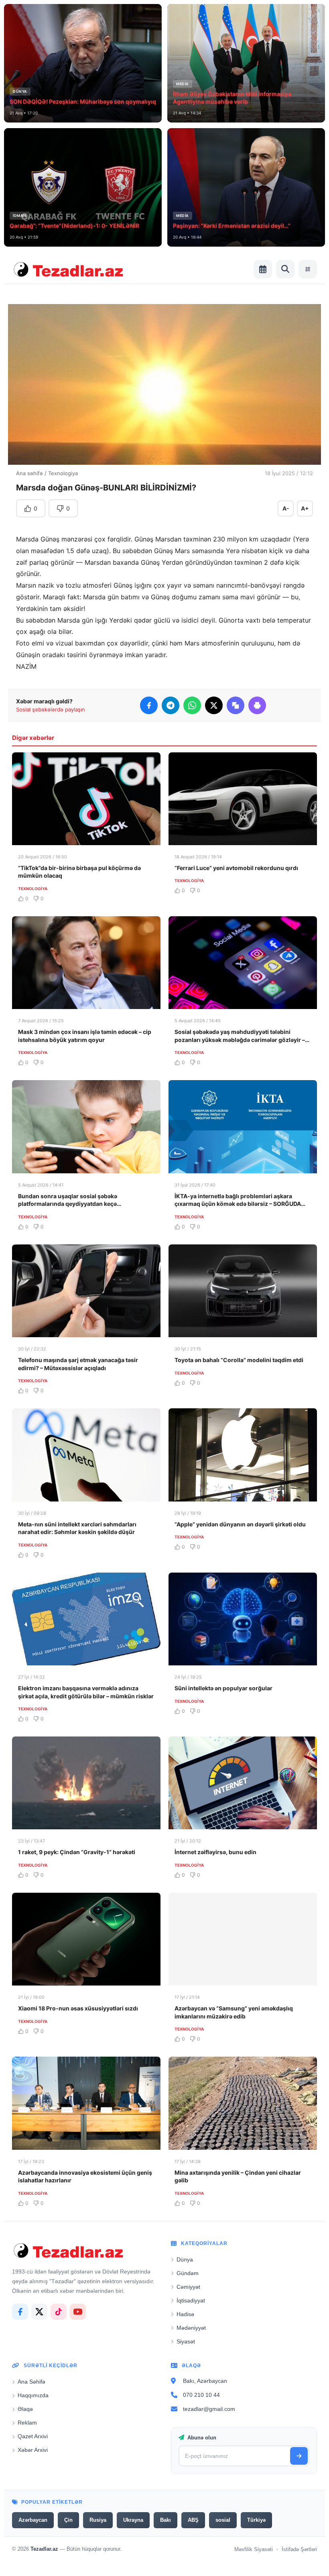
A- (286, 508)
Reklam (27, 2423)
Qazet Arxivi (33, 2436)
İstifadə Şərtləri (299, 2549)
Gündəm (188, 2273)
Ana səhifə (29, 473)
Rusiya (98, 2520)
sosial (223, 2520)
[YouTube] (78, 2312)
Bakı (166, 2520)
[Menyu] (308, 269)
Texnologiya (63, 473)
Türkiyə (256, 2520)
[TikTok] (59, 2312)
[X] (39, 2312)
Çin (68, 2520)
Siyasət (186, 2341)
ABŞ (193, 2520)
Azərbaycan (33, 2520)
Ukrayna (133, 2520)
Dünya (185, 2259)
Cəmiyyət (188, 2287)
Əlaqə (25, 2409)
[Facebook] (20, 2312)
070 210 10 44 (201, 2395)
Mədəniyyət (191, 2328)
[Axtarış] (285, 269)
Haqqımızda (33, 2395)
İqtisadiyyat (191, 2300)
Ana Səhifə (31, 2382)
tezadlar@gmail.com (209, 2409)
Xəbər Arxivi (33, 2450)
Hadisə (185, 2314)
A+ (305, 508)
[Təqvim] (263, 269)
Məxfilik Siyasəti (254, 2549)
